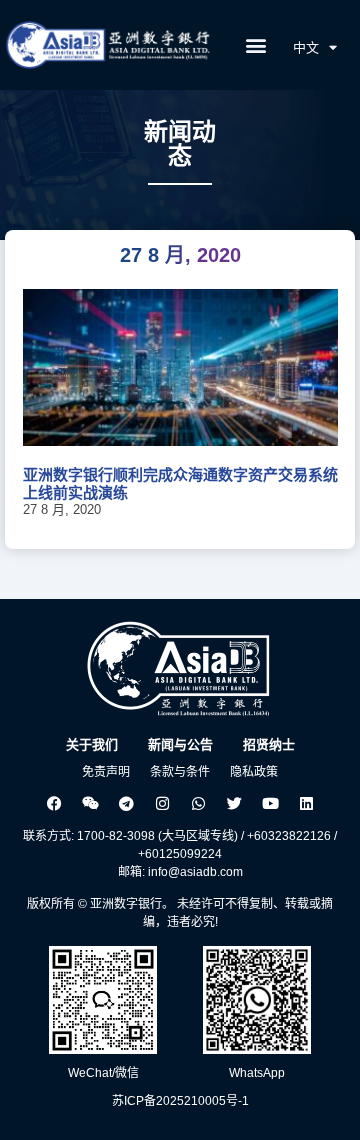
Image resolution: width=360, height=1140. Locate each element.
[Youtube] (270, 804)
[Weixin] (90, 804)
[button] (256, 45)
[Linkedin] (306, 804)
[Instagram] (162, 804)
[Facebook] (54, 804)
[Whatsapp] (198, 804)
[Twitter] (234, 804)
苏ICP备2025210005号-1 (180, 1101)
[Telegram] (126, 804)
